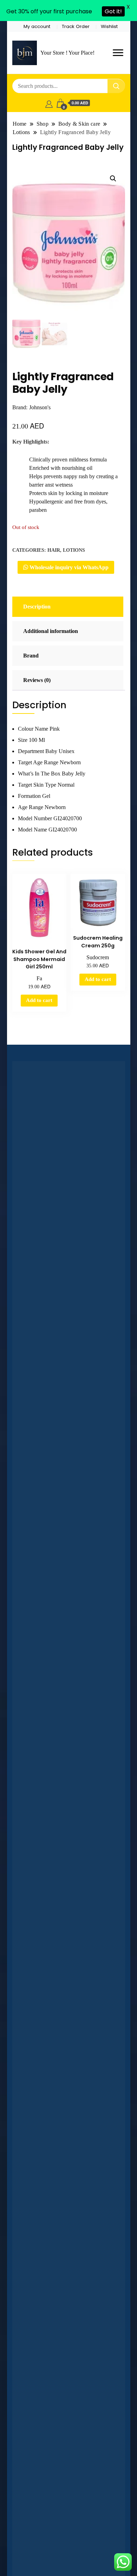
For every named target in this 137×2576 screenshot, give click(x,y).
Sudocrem (98, 957)
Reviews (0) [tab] (37, 680)
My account (37, 26)
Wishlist (109, 26)
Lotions (74, 550)
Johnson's (40, 407)
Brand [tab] (31, 656)
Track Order (76, 26)
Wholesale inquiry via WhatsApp (68, 567)
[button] (113, 179)
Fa (39, 978)
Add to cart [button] (39, 1000)
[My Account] (49, 103)
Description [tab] (37, 607)
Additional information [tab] (51, 631)
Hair (54, 550)
